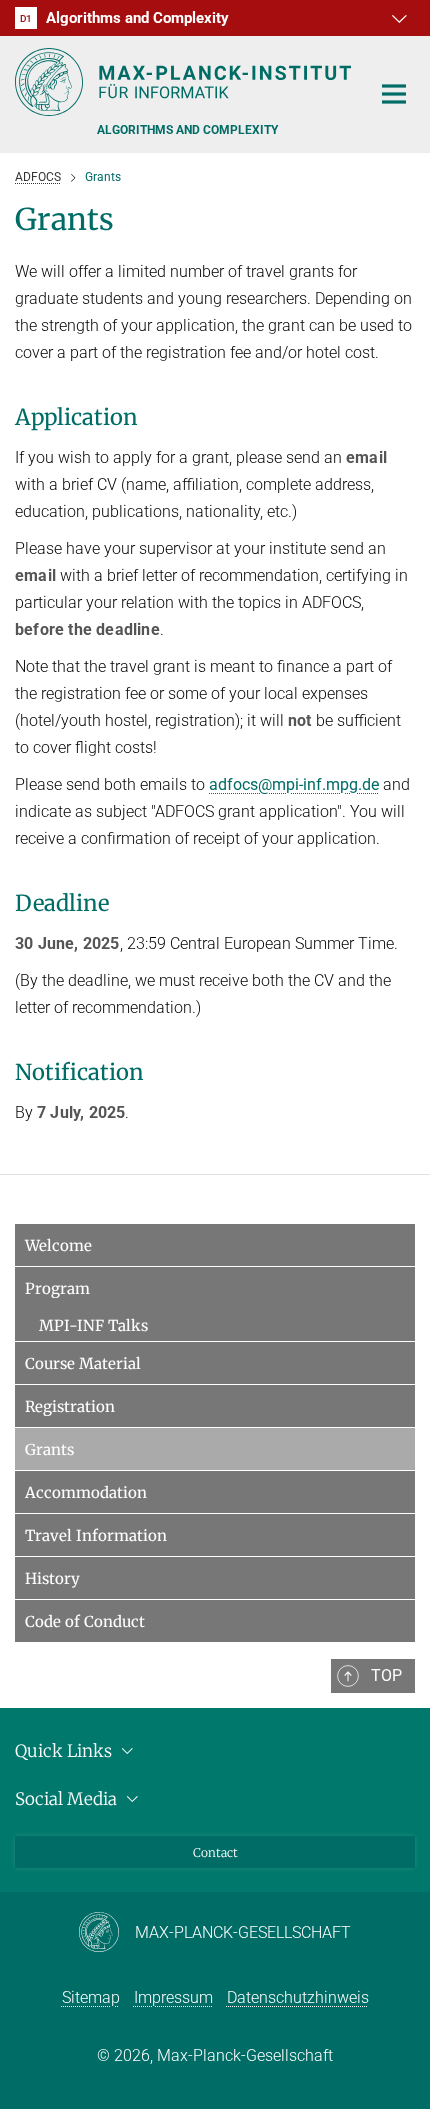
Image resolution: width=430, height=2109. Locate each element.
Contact (215, 1852)
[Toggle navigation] (394, 95)
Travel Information (96, 1535)
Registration (70, 1406)
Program (57, 1288)
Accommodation (86, 1492)
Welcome (58, 1245)
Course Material (83, 1363)
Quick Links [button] (65, 1751)
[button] (397, 18)
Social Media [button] (68, 1799)
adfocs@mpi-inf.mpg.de (294, 784)
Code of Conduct (85, 1621)
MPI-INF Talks (93, 1325)
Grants (49, 1449)
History (52, 1578)
